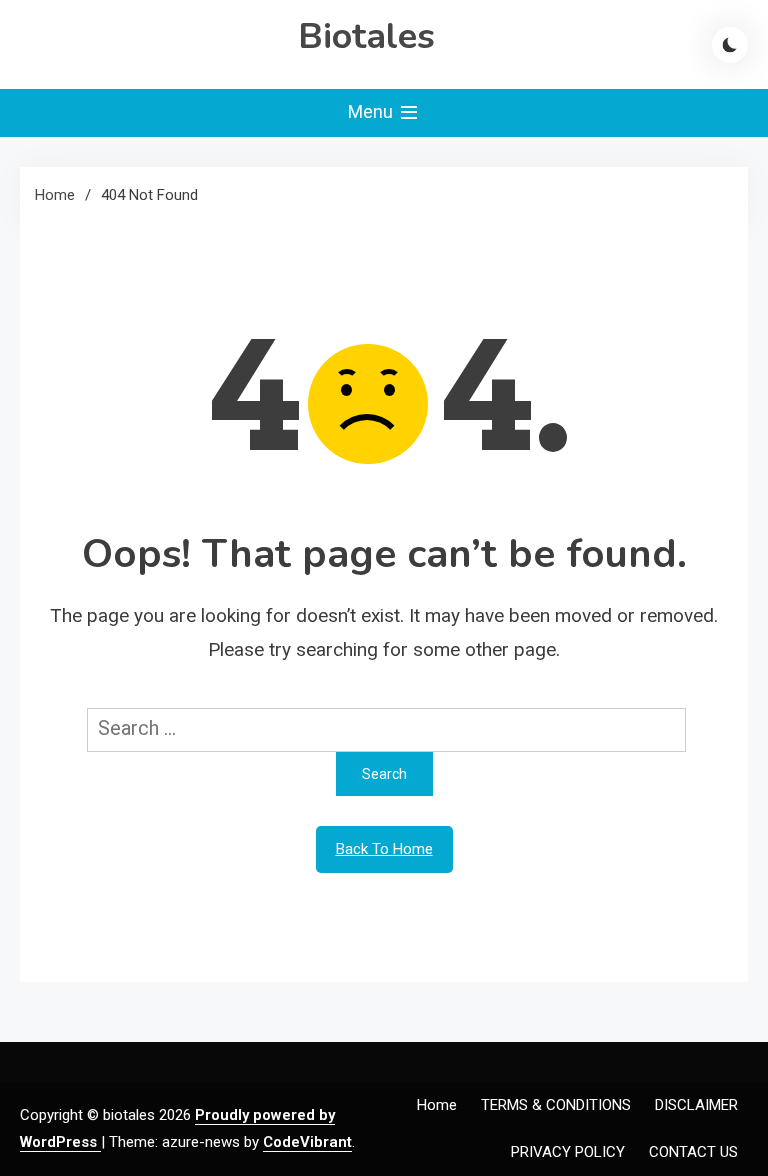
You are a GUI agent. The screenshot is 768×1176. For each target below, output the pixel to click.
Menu (372, 111)
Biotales (366, 36)
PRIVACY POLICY (568, 1152)
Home (437, 1105)
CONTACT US (693, 1152)
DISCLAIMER (696, 1105)
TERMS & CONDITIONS (556, 1105)
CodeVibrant (307, 1142)
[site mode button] (730, 45)
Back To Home (384, 849)
